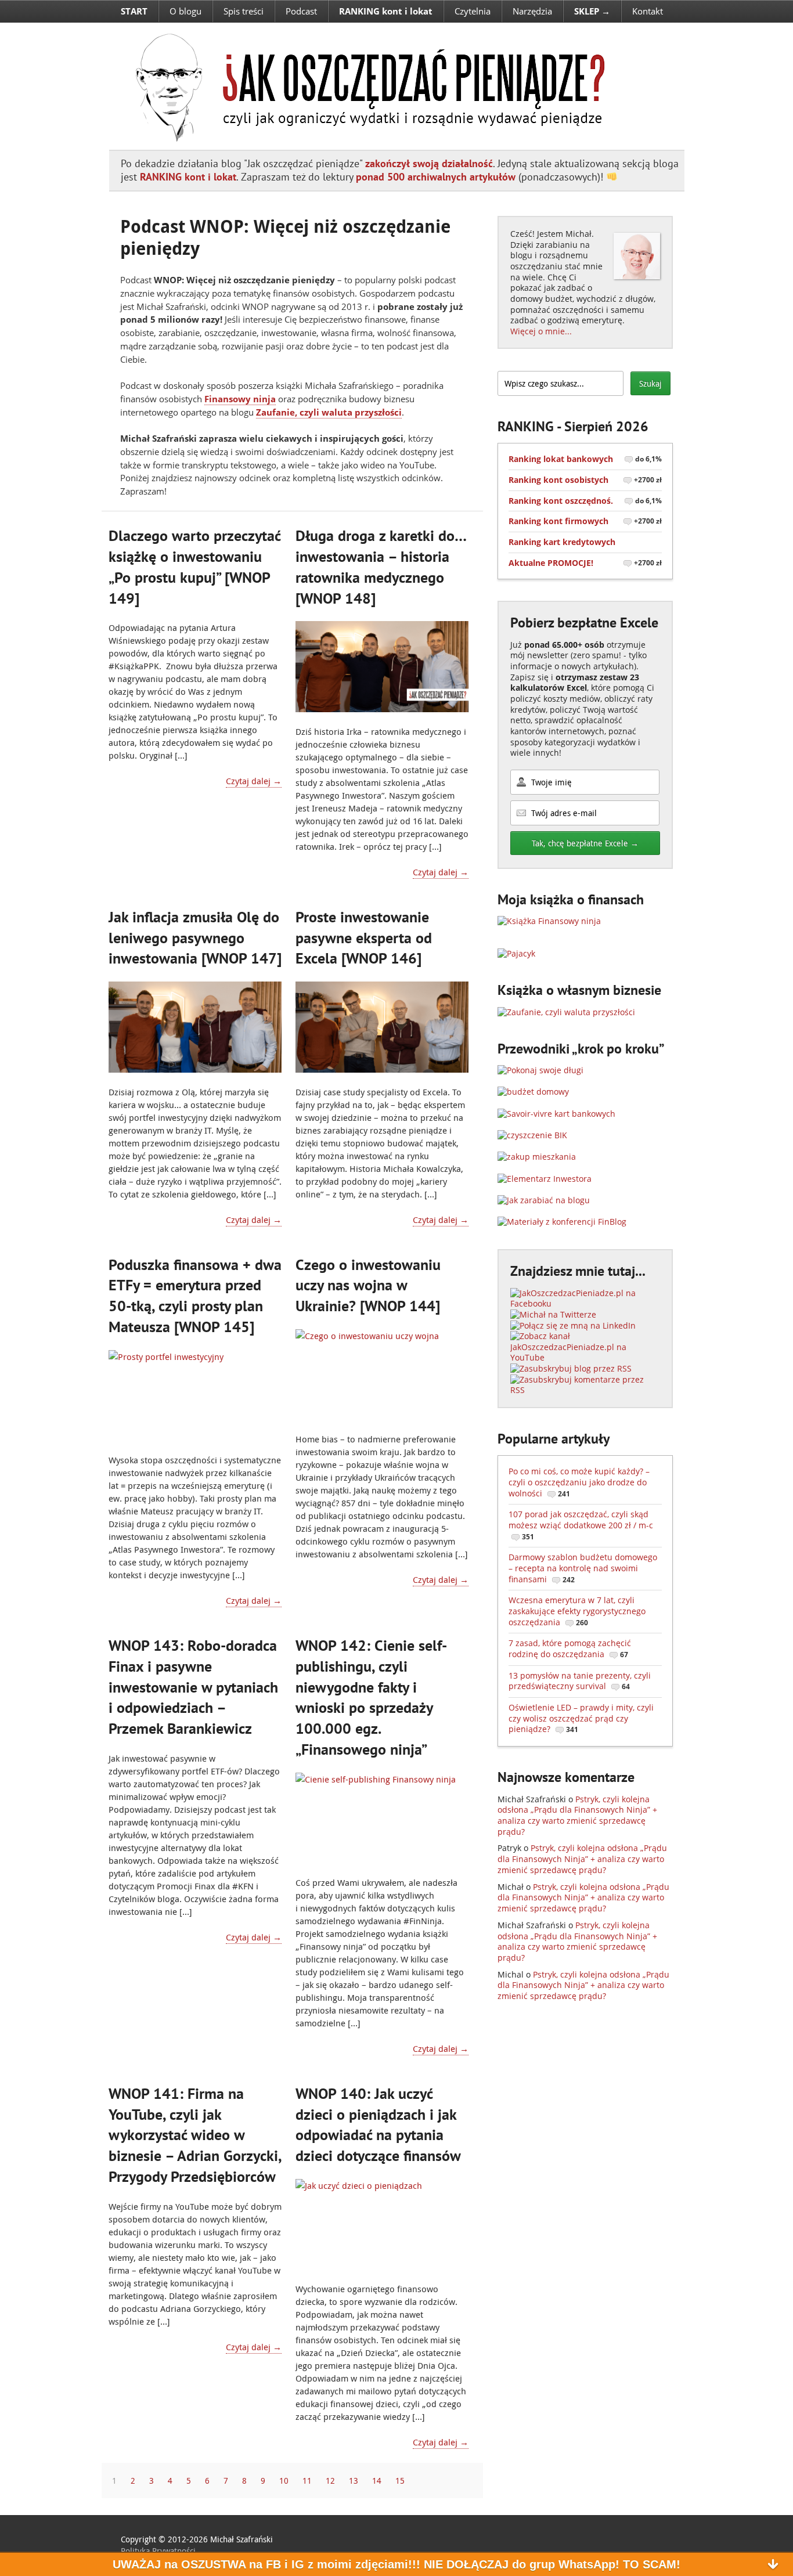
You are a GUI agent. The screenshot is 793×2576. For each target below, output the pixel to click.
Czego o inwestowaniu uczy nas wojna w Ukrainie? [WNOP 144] (368, 1285)
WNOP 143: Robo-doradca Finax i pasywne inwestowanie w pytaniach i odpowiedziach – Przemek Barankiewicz (193, 1687)
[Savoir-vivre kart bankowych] (556, 1114)
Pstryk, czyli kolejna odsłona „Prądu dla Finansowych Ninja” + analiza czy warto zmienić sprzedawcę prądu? (577, 1815)
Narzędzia (532, 11)
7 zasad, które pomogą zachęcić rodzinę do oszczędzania (570, 1648)
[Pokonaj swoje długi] (540, 1070)
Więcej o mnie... (541, 331)
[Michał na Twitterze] (553, 1314)
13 (354, 2481)
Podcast (301, 11)
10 (284, 2481)
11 (307, 2481)
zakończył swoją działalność (429, 163)
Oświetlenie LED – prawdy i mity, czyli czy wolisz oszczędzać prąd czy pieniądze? (581, 1718)
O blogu (185, 11)
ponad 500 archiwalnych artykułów (436, 177)
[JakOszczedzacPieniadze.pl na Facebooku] (585, 1303)
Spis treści (244, 11)
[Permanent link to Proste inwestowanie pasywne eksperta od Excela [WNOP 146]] (382, 1027)
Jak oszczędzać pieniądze (363, 86)
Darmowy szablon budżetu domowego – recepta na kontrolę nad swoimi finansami (583, 1568)
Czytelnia (473, 11)
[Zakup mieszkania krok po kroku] (537, 1157)
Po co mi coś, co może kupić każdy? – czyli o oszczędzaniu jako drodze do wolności (579, 1482)
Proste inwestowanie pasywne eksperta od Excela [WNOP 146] (364, 938)
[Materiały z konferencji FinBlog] (562, 1222)
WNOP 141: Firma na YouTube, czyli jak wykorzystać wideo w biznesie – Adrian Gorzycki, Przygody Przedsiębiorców (195, 2135)
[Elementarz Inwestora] (545, 1179)
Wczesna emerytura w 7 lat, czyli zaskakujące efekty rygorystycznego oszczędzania (577, 1611)
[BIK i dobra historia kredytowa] (532, 1135)
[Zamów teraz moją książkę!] (549, 921)
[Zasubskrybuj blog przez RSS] (571, 1368)
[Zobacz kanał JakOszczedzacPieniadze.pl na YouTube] (585, 1357)
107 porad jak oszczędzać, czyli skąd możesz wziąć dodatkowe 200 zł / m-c (581, 1525)
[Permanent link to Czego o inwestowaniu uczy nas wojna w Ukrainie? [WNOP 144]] (382, 1374)
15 (400, 2481)
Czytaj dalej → (254, 781)
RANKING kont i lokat (188, 177)
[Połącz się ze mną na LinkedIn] (573, 1325)
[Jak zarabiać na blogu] (544, 1200)
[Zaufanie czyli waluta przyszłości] (566, 1012)
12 (330, 2481)
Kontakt (648, 11)
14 (377, 2481)
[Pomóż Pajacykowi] (516, 953)
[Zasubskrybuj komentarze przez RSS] (585, 1390)
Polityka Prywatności (158, 2551)
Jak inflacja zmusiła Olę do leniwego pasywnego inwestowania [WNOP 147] (195, 938)
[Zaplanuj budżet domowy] (533, 1092)
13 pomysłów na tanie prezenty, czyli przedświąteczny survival (580, 1681)
